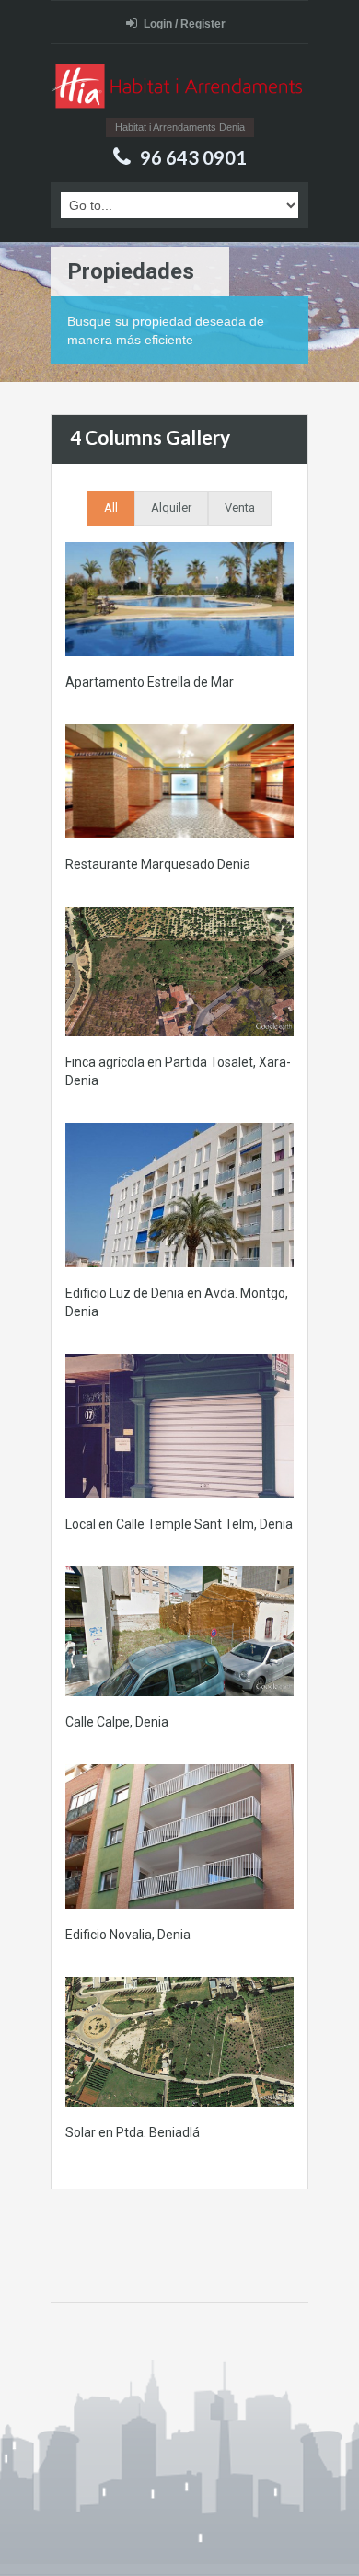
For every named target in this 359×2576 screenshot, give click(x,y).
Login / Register (185, 24)
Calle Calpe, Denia (117, 1722)
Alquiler (171, 508)
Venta (240, 508)
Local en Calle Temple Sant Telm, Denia (179, 1524)
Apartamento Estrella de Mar (150, 682)
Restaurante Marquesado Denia (158, 864)
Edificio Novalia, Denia (128, 1935)
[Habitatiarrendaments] (179, 88)
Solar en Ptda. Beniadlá (133, 2132)
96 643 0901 (193, 157)
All (111, 508)
